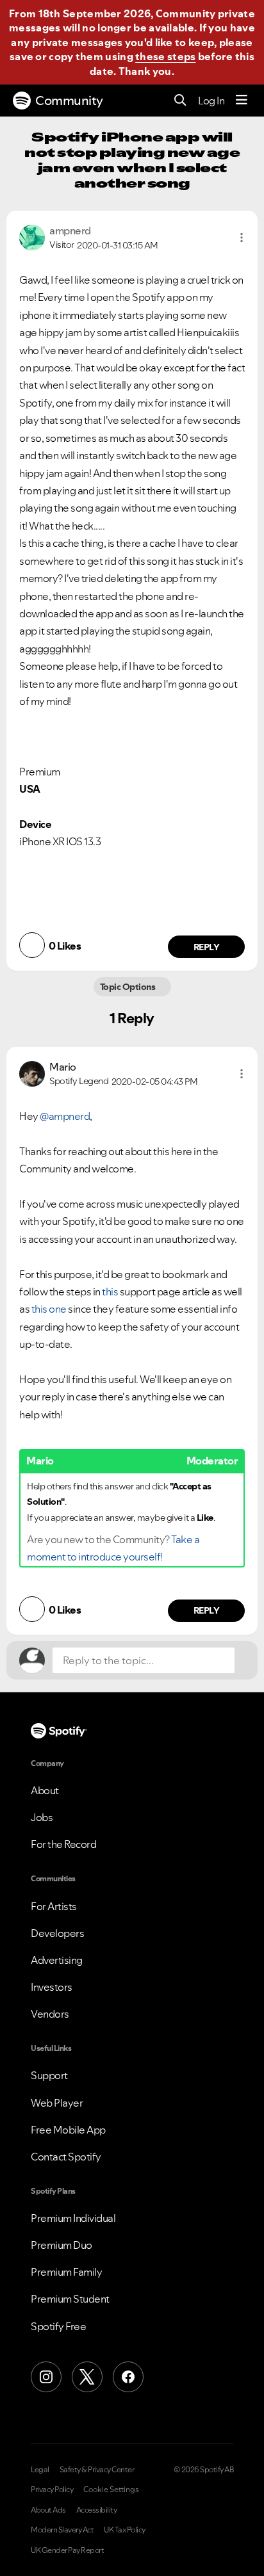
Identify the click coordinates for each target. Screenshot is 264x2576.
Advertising (57, 1960)
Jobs (42, 1817)
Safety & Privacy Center (97, 2470)
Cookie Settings (111, 2490)
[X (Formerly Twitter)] (87, 2377)
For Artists (54, 1906)
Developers (57, 1933)
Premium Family (66, 2272)
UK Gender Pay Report (67, 2550)
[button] (242, 238)
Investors (52, 1987)
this (110, 1292)
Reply (207, 947)
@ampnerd (65, 1116)
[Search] (180, 101)
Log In (211, 101)
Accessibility (97, 2510)
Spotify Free (58, 2326)
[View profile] (32, 236)
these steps (165, 56)
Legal (40, 2470)
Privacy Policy (52, 2490)
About (45, 1790)
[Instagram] (46, 2377)
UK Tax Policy (125, 2530)
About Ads (48, 2510)
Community (69, 101)
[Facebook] (128, 2377)
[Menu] (242, 101)
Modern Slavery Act (62, 2530)
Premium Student (70, 2299)
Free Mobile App (68, 2130)
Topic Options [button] (128, 987)
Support (49, 2075)
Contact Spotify (66, 2157)
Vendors (50, 2014)
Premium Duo (62, 2245)
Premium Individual (73, 2218)
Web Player (57, 2103)
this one (49, 1309)
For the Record (63, 1844)
